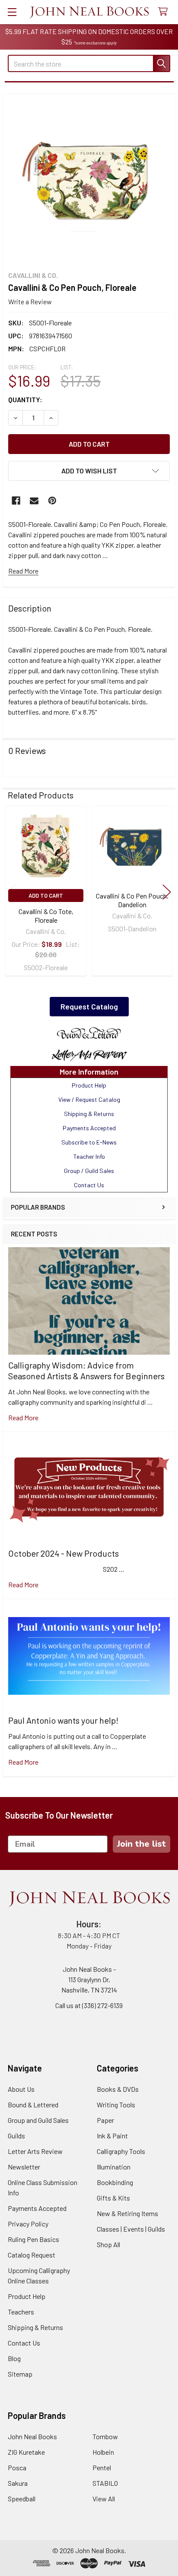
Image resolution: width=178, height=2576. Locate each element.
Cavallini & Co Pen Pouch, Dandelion (132, 900)
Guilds (16, 2136)
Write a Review (30, 301)
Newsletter (24, 2167)
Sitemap (20, 2374)
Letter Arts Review (35, 2151)
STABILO (105, 2483)
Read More (23, 571)
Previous (11, 892)
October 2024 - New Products (64, 1553)
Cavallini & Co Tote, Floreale (46, 916)
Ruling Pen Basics (33, 2239)
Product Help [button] (89, 1085)
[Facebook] (16, 501)
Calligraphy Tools (121, 2151)
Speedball (22, 2499)
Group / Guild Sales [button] (89, 1171)
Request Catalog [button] (89, 1006)
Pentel (102, 2467)
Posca (17, 2467)
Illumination (114, 2167)
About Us (21, 2089)
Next (167, 892)
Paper (105, 2120)
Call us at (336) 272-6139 (89, 2005)
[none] (89, 180)
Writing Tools (116, 2105)
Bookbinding (115, 2182)
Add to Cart (46, 895)
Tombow (105, 2436)
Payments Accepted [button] (89, 1128)
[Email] (34, 501)
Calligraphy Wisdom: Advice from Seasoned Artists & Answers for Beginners (86, 1370)
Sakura (18, 2483)
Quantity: (25, 399)
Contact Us (24, 2343)
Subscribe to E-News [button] (89, 1142)
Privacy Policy (28, 2224)
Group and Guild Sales (38, 2120)
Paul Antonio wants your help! (63, 1720)
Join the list (141, 1844)
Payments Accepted (37, 2208)
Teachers (21, 2312)
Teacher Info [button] (89, 1156)
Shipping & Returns (35, 2327)
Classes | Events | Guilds (131, 2229)
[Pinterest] (52, 501)
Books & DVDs (118, 2089)
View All (104, 2499)
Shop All (108, 2244)
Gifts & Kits (113, 2198)
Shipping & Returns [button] (89, 1114)
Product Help (27, 2296)
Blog (14, 2358)
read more (23, 1417)
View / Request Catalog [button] (89, 1099)
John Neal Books (32, 2436)
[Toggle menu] (12, 12)
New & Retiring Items (127, 2213)
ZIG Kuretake (26, 2452)
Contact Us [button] (89, 1185)
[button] (89, 1034)
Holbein (103, 2452)
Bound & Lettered (33, 2105)
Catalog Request (32, 2255)
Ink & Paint (112, 2136)
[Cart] (165, 12)
